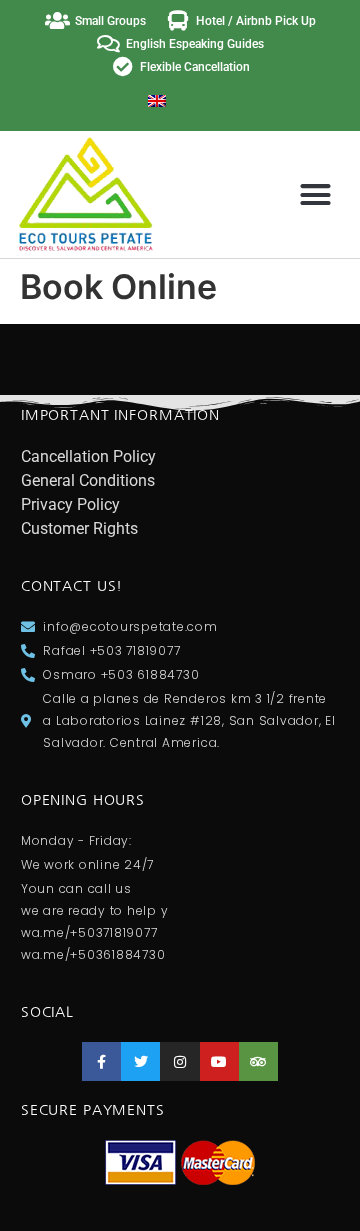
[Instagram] (179, 1061)
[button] (315, 195)
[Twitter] (140, 1061)
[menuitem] (157, 99)
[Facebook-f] (101, 1061)
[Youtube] (219, 1061)
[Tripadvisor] (258, 1061)
